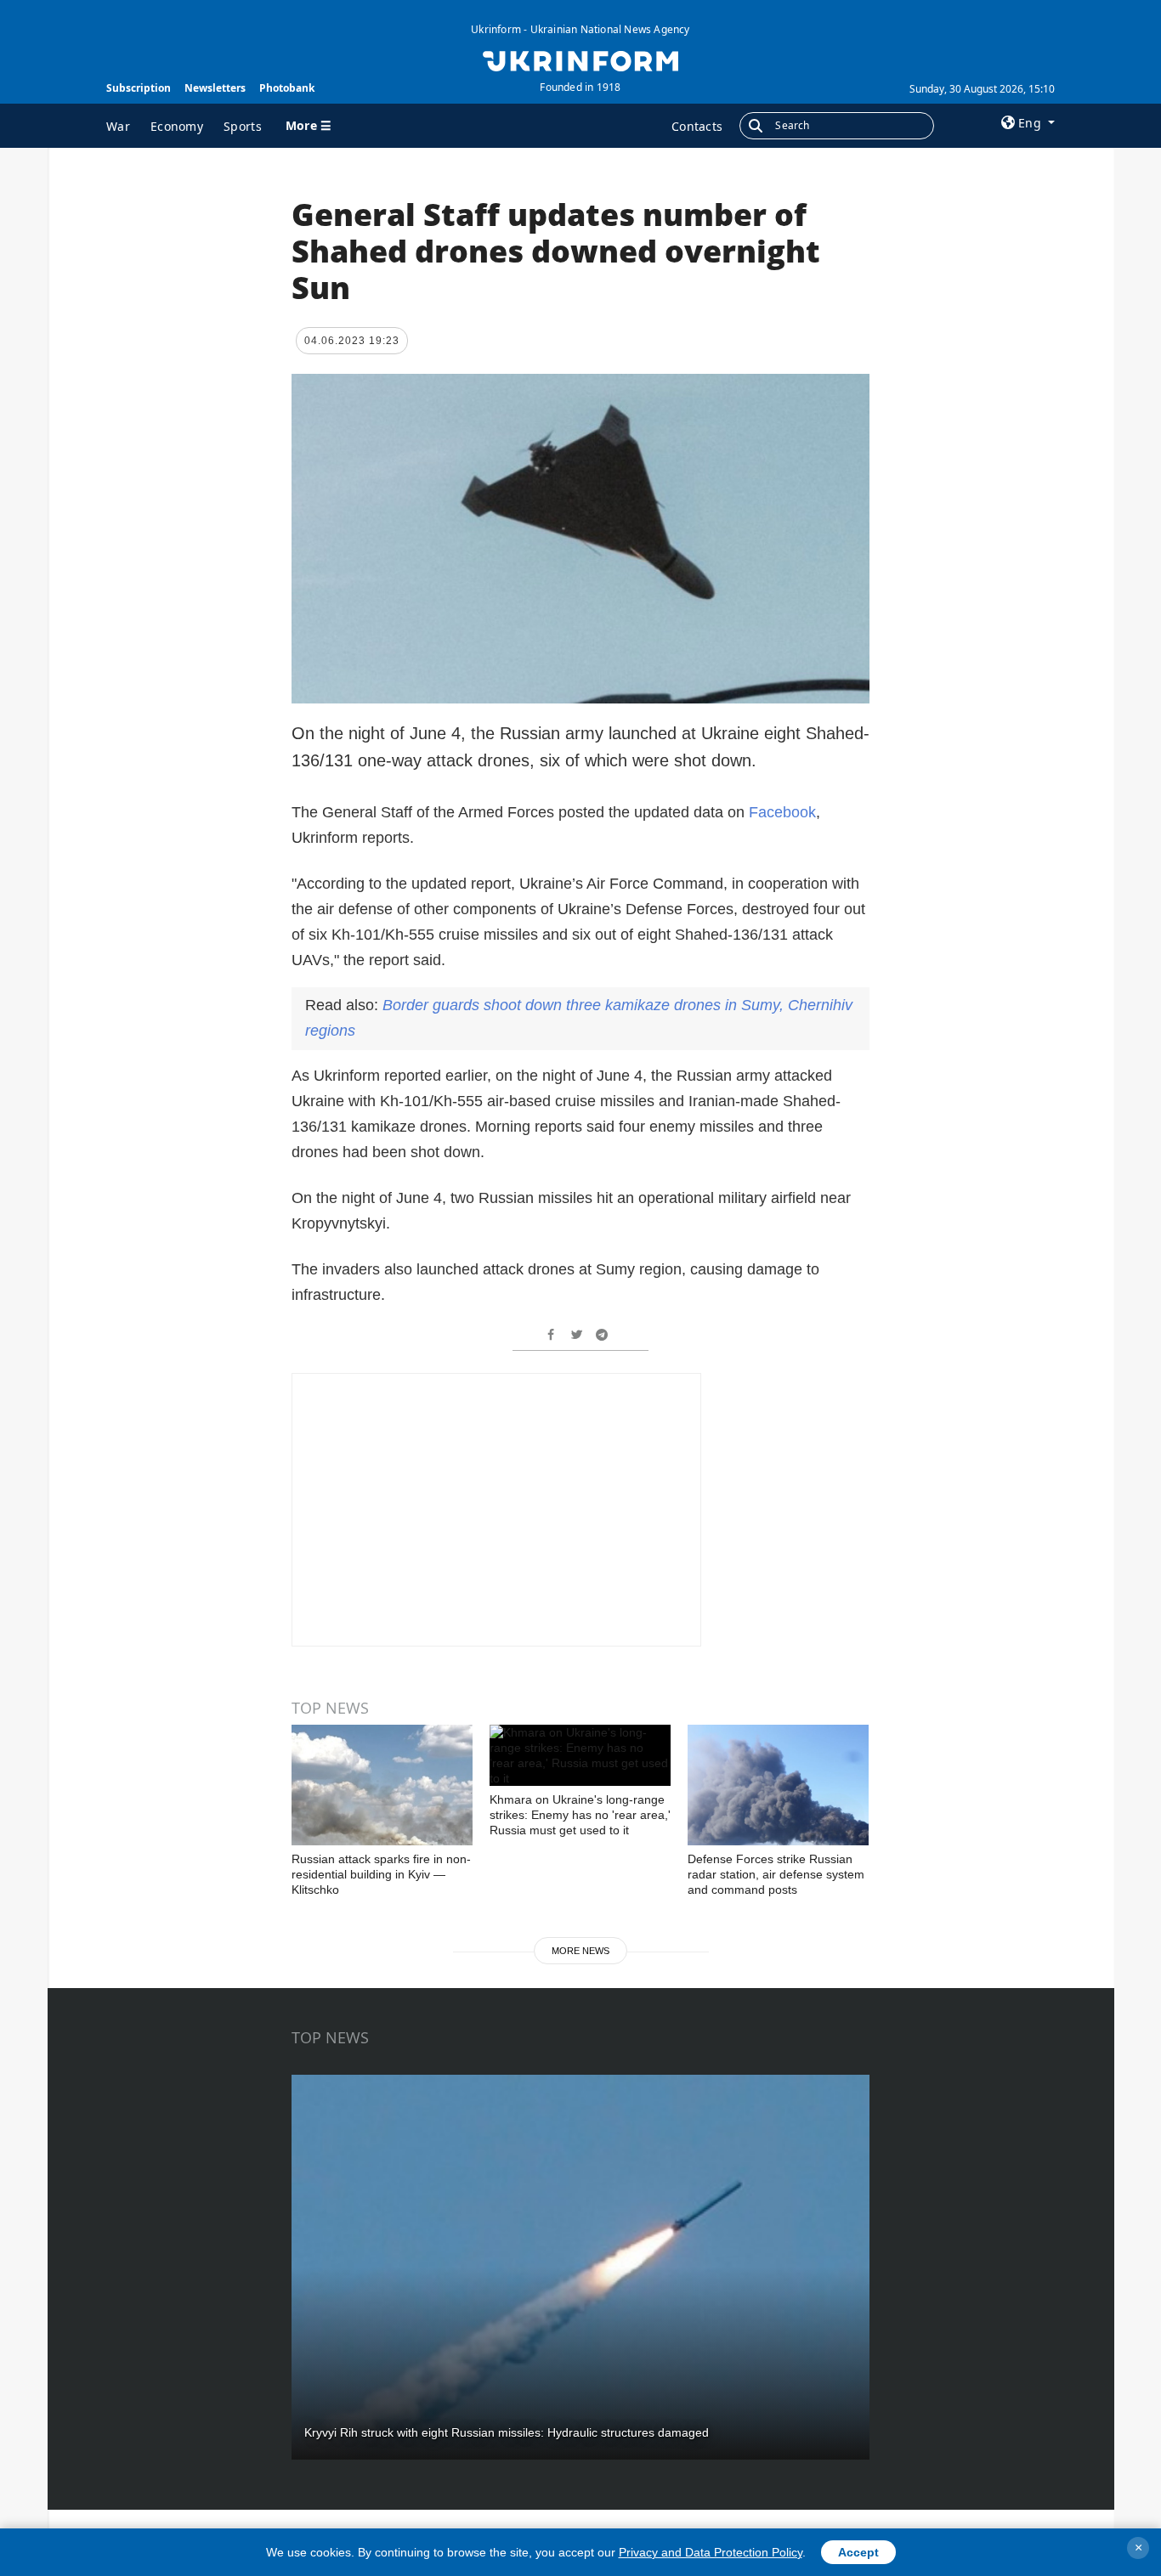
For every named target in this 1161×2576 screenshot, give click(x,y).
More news (580, 1951)
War (118, 126)
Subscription (139, 88)
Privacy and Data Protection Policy (711, 2552)
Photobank (287, 88)
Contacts (697, 126)
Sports (243, 126)
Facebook (782, 812)
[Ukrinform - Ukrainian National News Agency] (580, 59)
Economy (177, 126)
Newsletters (215, 88)
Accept (858, 2552)
